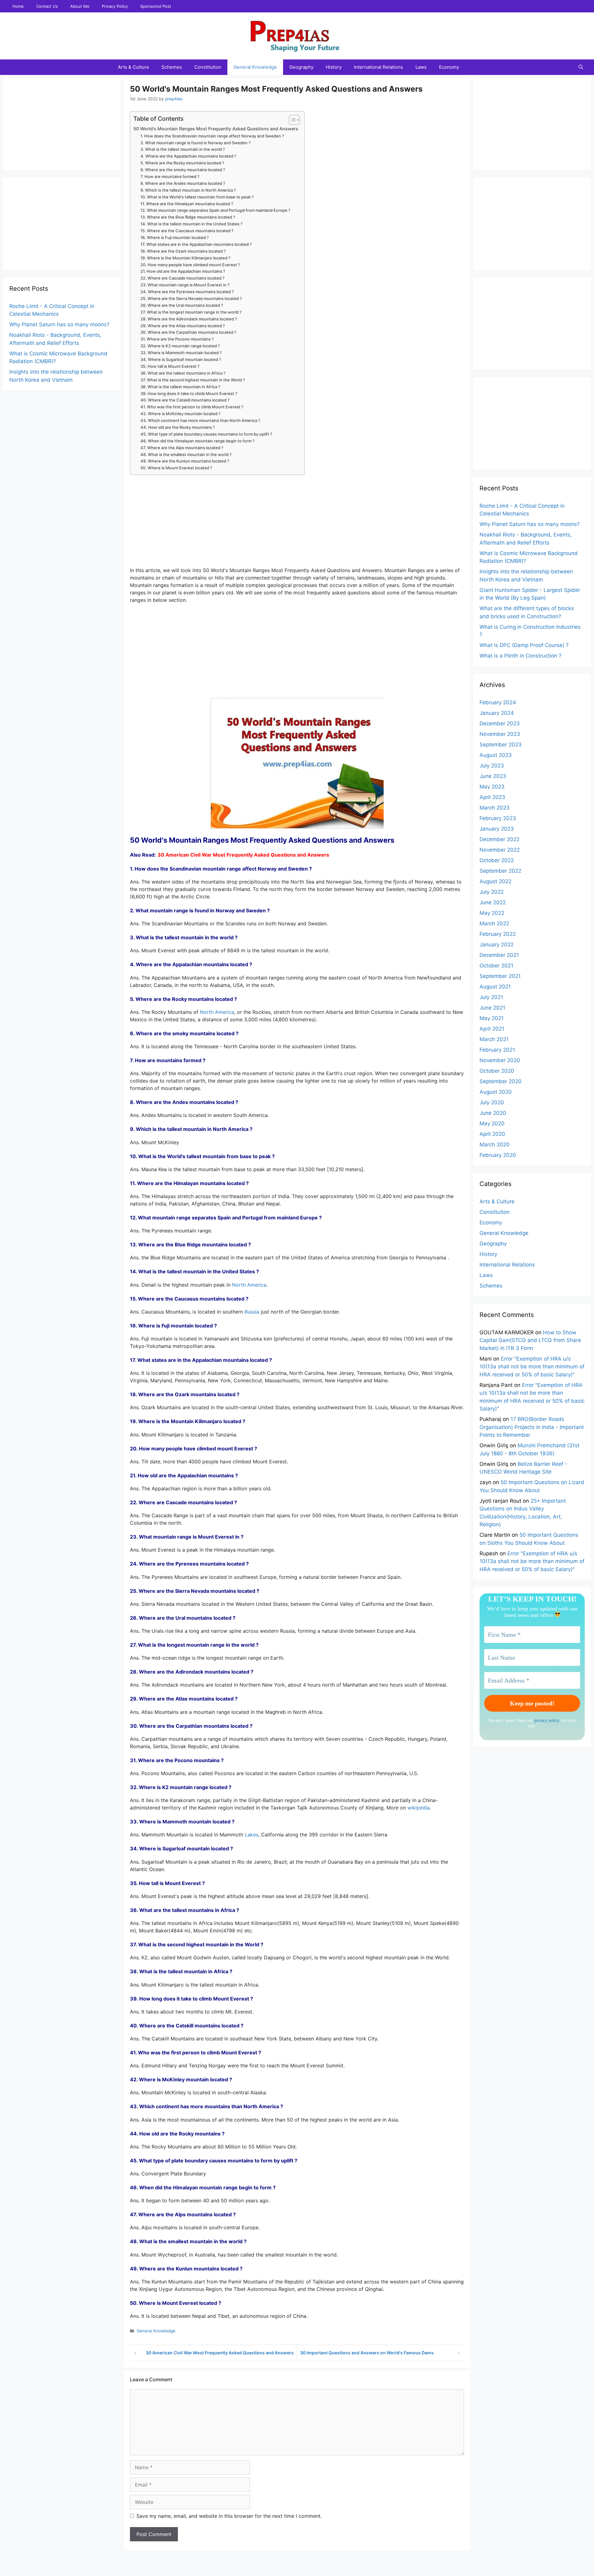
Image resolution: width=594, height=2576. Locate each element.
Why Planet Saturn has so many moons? (59, 324)
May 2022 (492, 913)
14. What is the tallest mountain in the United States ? (192, 224)
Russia (252, 1312)
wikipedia (419, 1808)
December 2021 (499, 955)
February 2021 (497, 1050)
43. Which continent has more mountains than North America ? (200, 420)
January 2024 (497, 713)
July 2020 (492, 1102)
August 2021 (495, 987)
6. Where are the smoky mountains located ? (183, 170)
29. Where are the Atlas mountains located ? (183, 326)
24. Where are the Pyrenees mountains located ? (187, 292)
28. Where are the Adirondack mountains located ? (189, 319)
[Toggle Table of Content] (291, 120)
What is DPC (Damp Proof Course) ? (524, 645)
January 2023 (497, 829)
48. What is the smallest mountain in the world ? (186, 454)
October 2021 (496, 966)
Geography (301, 67)
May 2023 (492, 787)
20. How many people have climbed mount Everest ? (190, 265)
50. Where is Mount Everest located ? (176, 468)
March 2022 (494, 923)
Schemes (172, 67)
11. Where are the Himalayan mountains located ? (187, 204)
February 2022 (498, 934)
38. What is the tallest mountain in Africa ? (180, 387)
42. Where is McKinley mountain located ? (181, 414)
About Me (80, 6)
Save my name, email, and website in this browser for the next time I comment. (229, 2516)
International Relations (379, 67)
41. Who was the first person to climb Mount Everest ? (192, 407)
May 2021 (492, 1018)
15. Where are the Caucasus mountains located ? (187, 231)
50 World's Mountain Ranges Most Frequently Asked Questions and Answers (216, 129)
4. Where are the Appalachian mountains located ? (188, 156)
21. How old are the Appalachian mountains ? (183, 271)
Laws (421, 67)
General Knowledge (255, 67)
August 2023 (496, 755)
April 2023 (492, 797)
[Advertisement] (297, 523)
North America (217, 1012)
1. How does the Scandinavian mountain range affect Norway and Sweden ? (212, 136)
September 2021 (500, 976)
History (334, 67)
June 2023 (493, 776)
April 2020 (492, 1134)
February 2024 (498, 702)
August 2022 (495, 881)
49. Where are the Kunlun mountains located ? (185, 461)
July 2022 (492, 892)
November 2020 (500, 1060)
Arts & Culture (133, 67)
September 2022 (500, 871)
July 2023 (492, 766)
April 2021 (492, 1029)
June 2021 (492, 1008)
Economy (449, 67)
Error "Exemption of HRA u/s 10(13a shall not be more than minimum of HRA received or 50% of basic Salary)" (532, 1367)
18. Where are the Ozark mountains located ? (183, 251)
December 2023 (500, 723)
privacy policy (547, 1720)
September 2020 (501, 1081)
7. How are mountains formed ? (170, 176)
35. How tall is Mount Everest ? (170, 366)
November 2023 (500, 734)
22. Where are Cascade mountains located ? (183, 278)
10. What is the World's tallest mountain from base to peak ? (197, 197)
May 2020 (492, 1123)
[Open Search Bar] (581, 67)
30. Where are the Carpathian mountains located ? (188, 332)
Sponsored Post (156, 6)
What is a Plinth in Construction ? (521, 656)
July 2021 (491, 997)
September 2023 (501, 745)
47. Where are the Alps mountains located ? (182, 448)
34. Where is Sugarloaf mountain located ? (181, 359)
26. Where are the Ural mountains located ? (182, 305)
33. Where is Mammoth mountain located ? (181, 353)
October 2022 (497, 860)
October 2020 (497, 1071)
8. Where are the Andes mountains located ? (183, 183)
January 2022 (497, 945)
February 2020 (498, 1155)
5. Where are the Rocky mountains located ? (182, 163)
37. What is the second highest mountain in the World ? (193, 380)
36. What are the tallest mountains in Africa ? (183, 373)
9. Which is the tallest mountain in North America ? (188, 190)
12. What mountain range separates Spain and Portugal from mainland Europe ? (215, 210)
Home (18, 6)
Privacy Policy (115, 6)
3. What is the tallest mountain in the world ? (183, 149)
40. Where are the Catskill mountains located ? (185, 400)
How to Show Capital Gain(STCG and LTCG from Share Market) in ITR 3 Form (530, 1340)
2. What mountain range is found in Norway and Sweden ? (196, 143)
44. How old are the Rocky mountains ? (178, 427)
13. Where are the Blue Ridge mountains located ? (188, 217)
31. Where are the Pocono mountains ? (177, 339)
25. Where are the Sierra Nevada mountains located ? (191, 298)
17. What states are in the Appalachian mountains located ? (196, 244)
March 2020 (495, 1145)
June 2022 (493, 902)
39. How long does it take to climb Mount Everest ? (189, 393)
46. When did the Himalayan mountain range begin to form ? (198, 441)
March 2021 (494, 1039)
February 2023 (498, 818)
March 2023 (495, 808)
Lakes (252, 1835)
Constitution (208, 67)
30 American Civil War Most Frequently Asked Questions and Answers (220, 2353)
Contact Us (47, 6)
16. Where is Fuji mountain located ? (175, 237)
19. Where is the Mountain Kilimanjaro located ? (185, 258)
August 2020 (496, 1092)
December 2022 (499, 839)
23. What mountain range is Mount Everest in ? (185, 285)
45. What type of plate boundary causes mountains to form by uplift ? (206, 434)
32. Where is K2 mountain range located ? (180, 346)
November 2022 (500, 850)
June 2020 (493, 1113)
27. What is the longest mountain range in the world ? (191, 312)
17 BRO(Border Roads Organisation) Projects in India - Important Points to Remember (532, 1427)
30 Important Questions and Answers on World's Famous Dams (367, 2353)
